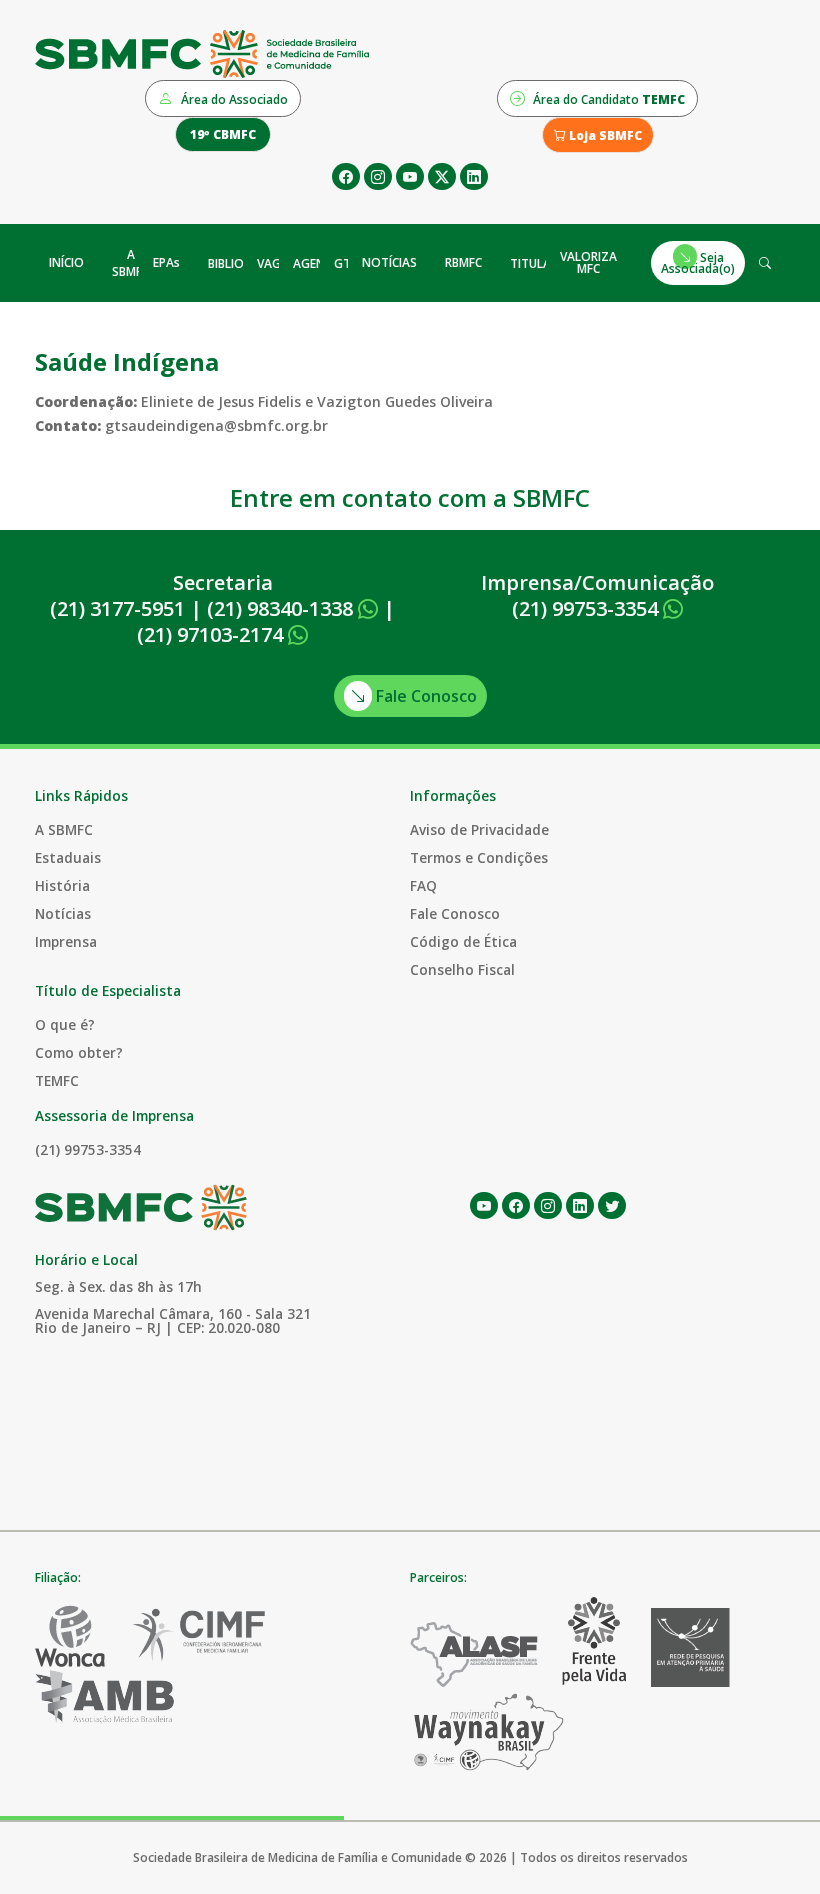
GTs (345, 263)
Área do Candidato (607, 99)
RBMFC (463, 262)
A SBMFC (130, 263)
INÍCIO (66, 262)
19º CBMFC (223, 134)
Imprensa (66, 941)
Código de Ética (463, 941)
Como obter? (79, 1052)
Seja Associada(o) (698, 262)
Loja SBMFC (604, 135)
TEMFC (57, 1080)
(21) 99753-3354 (587, 608)
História (62, 885)
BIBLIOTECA (240, 263)
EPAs (166, 262)
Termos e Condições (479, 857)
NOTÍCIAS (389, 262)
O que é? (65, 1024)
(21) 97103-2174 (212, 634)
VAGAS (276, 263)
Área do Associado (233, 99)
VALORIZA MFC (588, 262)
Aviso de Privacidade (479, 829)
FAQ (423, 885)
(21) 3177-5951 (117, 608)
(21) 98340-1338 (282, 608)
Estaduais (68, 857)
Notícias (63, 913)
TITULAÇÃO (543, 263)
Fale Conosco (424, 696)
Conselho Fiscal (462, 969)
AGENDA (317, 263)
